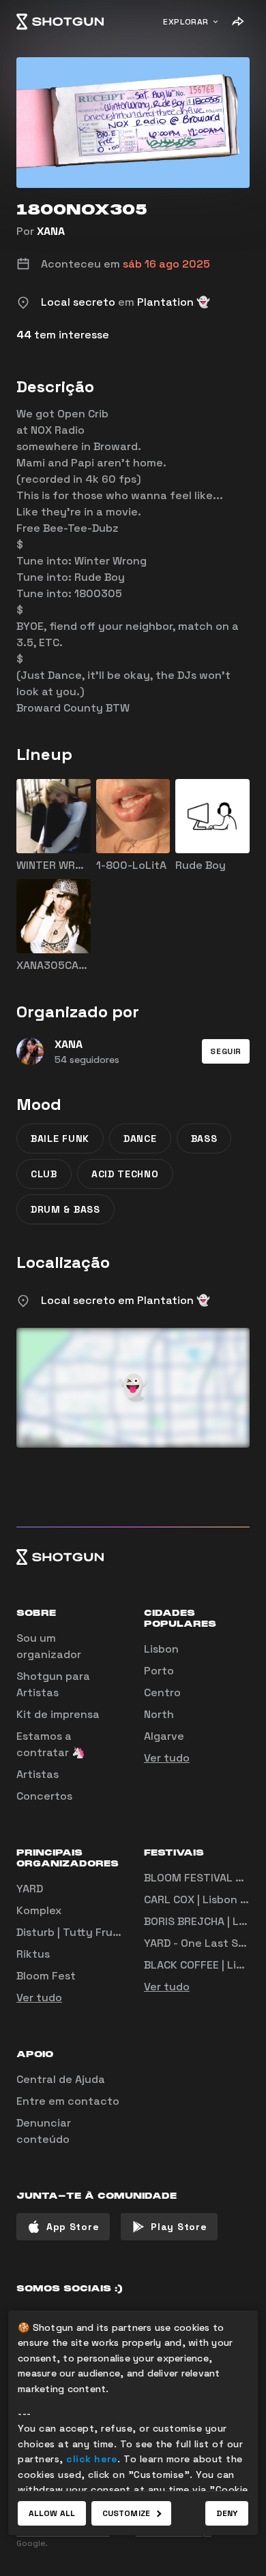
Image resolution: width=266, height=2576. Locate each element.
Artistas (38, 1774)
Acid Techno (125, 1174)
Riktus (33, 1954)
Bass (204, 1139)
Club (44, 1174)
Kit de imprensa (58, 1714)
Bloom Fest (46, 1976)
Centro (162, 1692)
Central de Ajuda (61, 2079)
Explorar (186, 22)
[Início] (60, 22)
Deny (227, 2513)
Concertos (44, 1796)
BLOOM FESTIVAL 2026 (204, 1878)
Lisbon (161, 1649)
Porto (159, 1671)
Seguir (226, 1051)
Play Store (179, 2227)
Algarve (164, 1736)
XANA (51, 231)
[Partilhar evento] (237, 22)
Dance (140, 1139)
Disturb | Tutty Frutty (73, 1932)
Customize (126, 2513)
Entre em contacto (68, 2101)
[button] (226, 1051)
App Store (73, 2227)
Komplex (39, 1910)
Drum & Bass (65, 1209)
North (159, 1714)
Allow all (52, 2513)
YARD (30, 1889)
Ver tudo (167, 1758)
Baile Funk (60, 1139)
